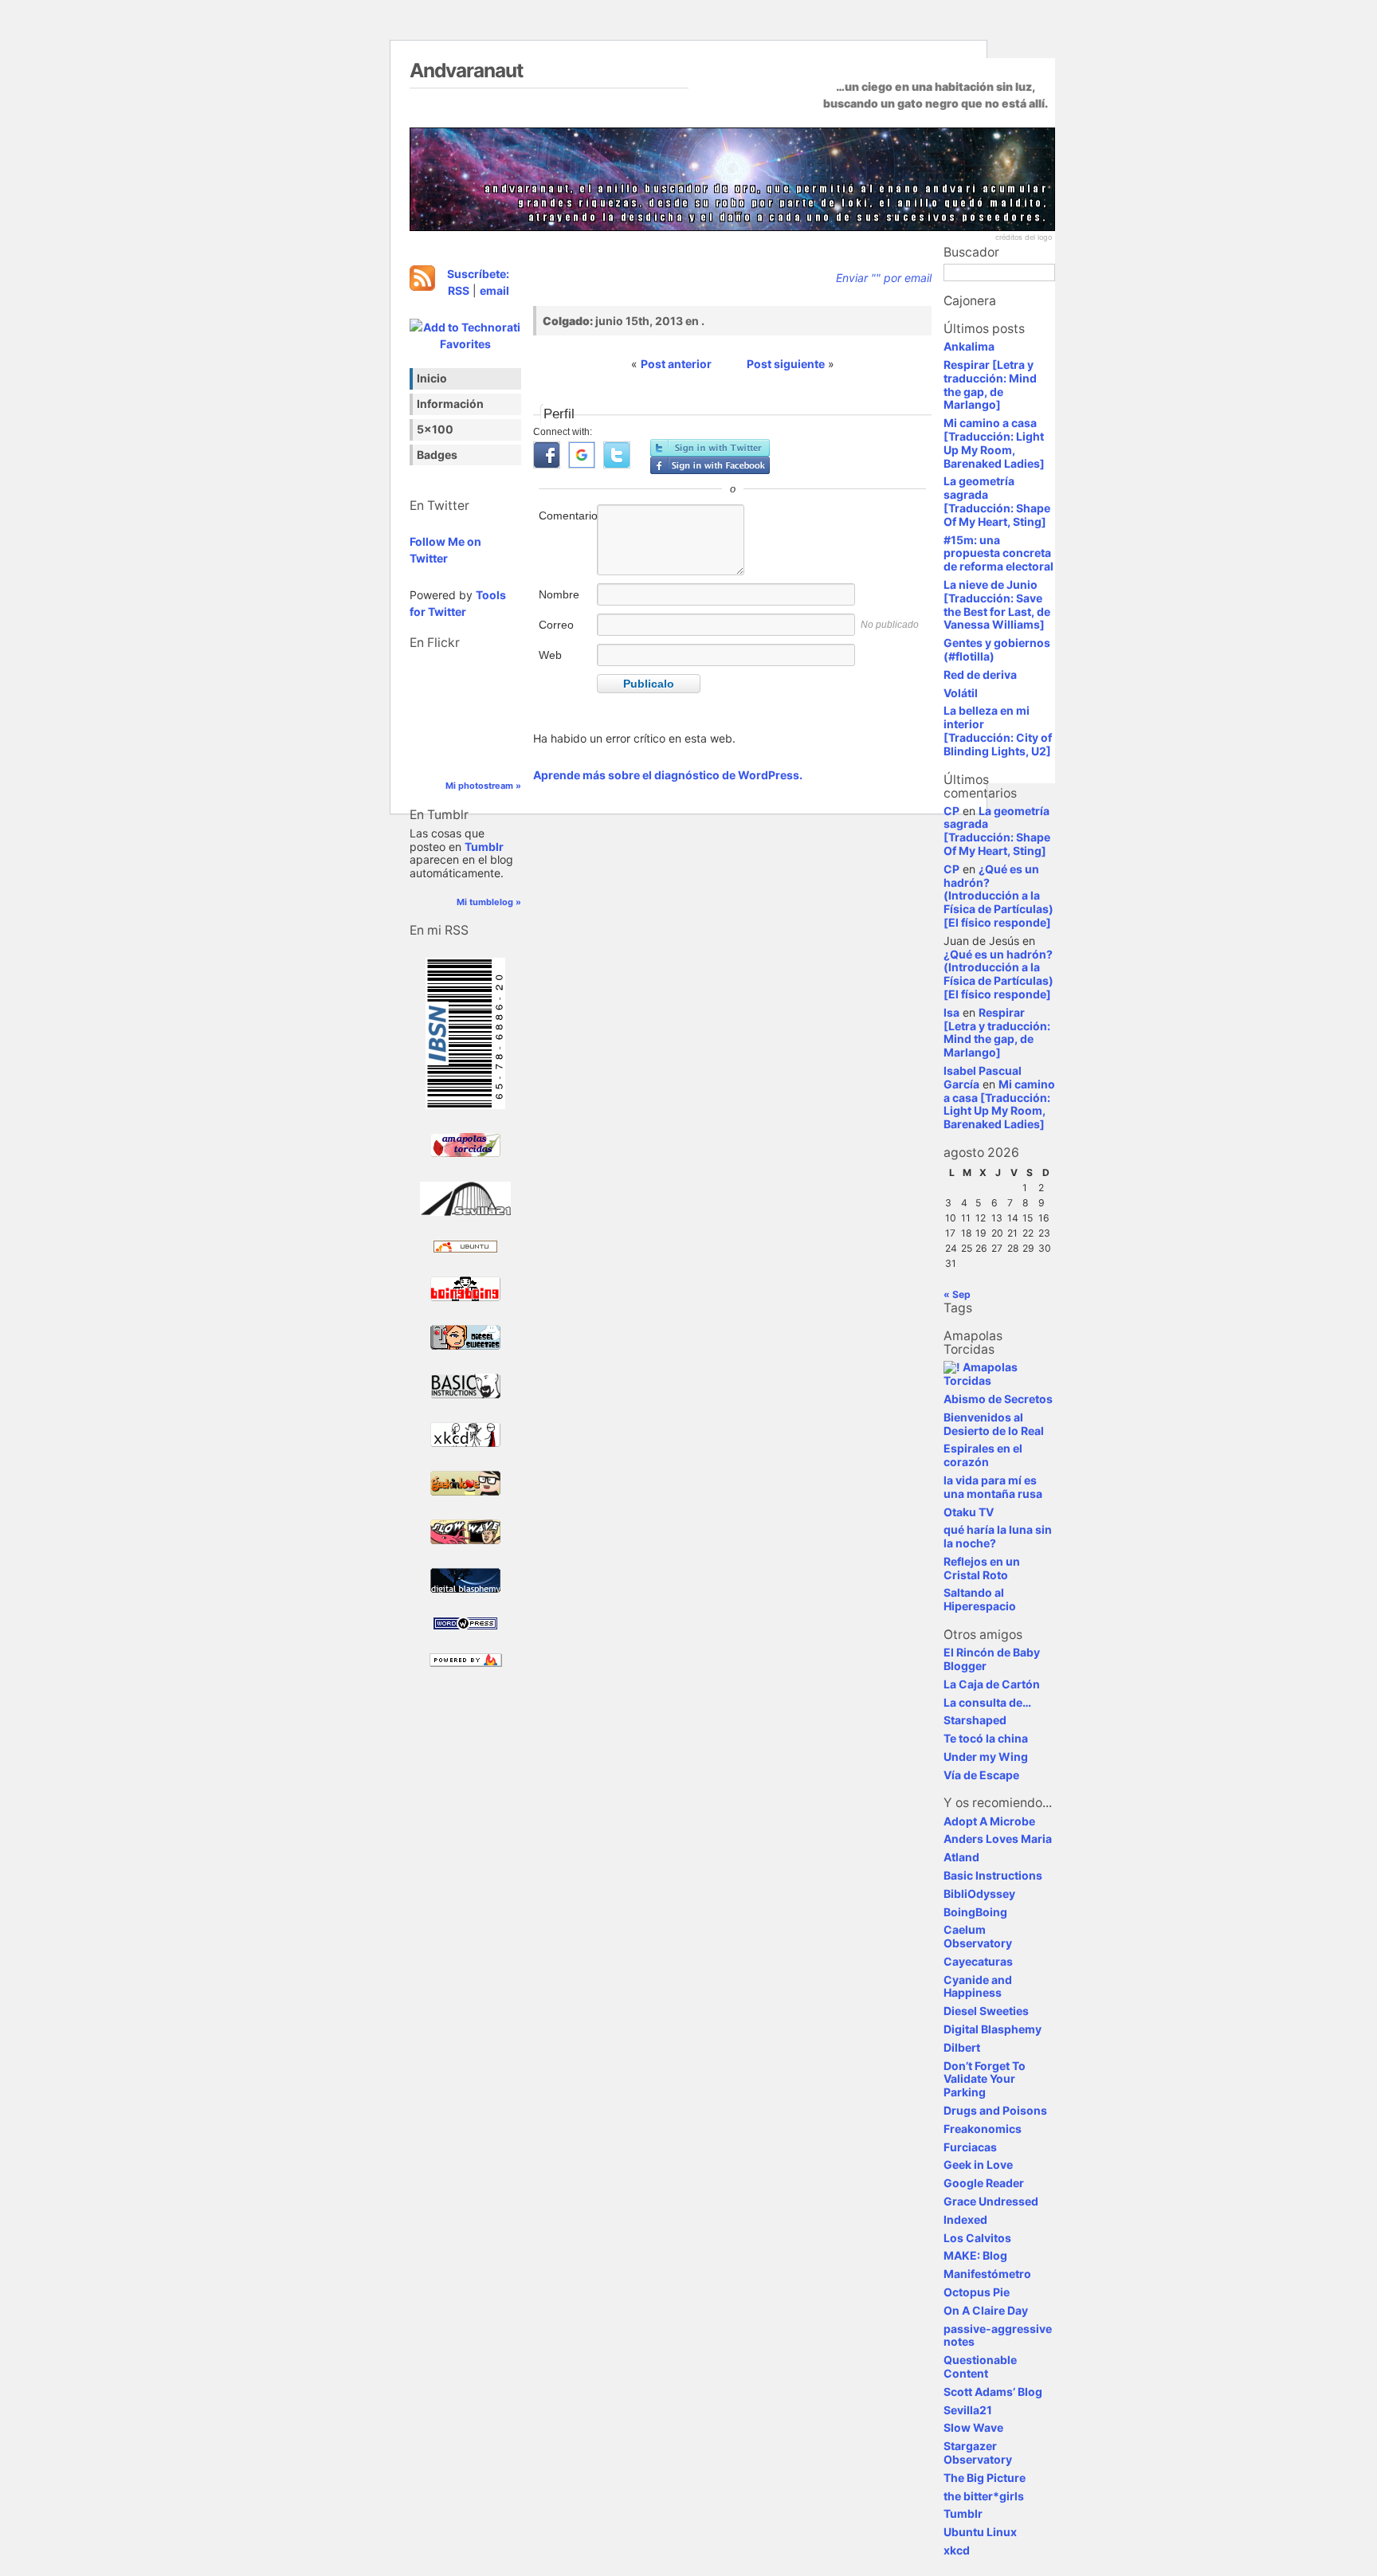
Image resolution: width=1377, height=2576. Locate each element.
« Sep (957, 1294)
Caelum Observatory (978, 1936)
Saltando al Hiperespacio (980, 1599)
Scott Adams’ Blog (993, 2392)
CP (951, 811)
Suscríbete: (478, 274)
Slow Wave (973, 2427)
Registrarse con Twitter (710, 448)
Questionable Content (980, 2366)
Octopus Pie (977, 2292)
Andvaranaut (466, 70)
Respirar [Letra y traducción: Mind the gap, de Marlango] (990, 384)
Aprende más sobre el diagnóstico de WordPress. (668, 775)
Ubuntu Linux (980, 2532)
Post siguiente (786, 364)
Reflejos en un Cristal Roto (982, 1568)
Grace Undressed (991, 2201)
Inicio (432, 378)
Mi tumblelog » (489, 902)
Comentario (567, 516)
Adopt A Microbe (989, 1821)
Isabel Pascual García (983, 1077)
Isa (951, 1012)
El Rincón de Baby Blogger (992, 1659)
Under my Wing (986, 1757)
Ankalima (969, 346)
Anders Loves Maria (998, 1839)
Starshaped (975, 1720)
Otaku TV (969, 1512)
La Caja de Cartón (992, 1684)
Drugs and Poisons (995, 2110)
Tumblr (484, 847)
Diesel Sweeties (986, 2011)
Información (450, 404)
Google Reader (984, 2183)
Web (550, 655)
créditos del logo (1024, 237)
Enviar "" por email (884, 278)
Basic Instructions (993, 1875)
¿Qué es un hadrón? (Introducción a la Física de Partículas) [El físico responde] (998, 896)
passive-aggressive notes (998, 2335)
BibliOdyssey (979, 1894)
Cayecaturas (978, 1961)
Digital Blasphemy (993, 2029)
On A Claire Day (986, 2310)
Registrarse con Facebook (710, 465)
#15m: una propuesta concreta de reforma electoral (998, 553)
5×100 (435, 429)
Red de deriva (980, 674)
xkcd (957, 2550)
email (494, 290)
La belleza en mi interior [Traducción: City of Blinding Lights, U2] (998, 730)
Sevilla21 (968, 2410)
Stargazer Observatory (978, 2452)
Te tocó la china (986, 1738)
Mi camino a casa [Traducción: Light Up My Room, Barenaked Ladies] (994, 443)
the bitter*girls (984, 2496)
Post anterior (676, 364)
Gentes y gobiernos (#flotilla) (997, 649)
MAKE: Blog (975, 2255)
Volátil (961, 693)
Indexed (965, 2219)
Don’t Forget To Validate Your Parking (985, 2079)
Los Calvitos (977, 2238)
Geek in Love (978, 2164)
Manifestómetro (987, 2274)
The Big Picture (985, 2478)
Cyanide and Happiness (978, 1986)
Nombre (559, 594)
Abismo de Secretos (998, 1399)
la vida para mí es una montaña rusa (993, 1487)
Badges (437, 455)
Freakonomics (983, 2129)
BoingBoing (975, 1912)
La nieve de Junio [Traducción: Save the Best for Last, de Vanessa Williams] (997, 604)
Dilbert (962, 2047)
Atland (961, 1857)
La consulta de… (987, 1702)
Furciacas (970, 2147)
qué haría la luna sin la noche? (998, 1536)
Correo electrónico (566, 633)
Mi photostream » (483, 786)
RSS (459, 290)
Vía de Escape (981, 1775)
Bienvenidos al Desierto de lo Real (994, 1424)
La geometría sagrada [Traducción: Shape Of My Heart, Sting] (997, 501)
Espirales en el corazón (983, 1455)
